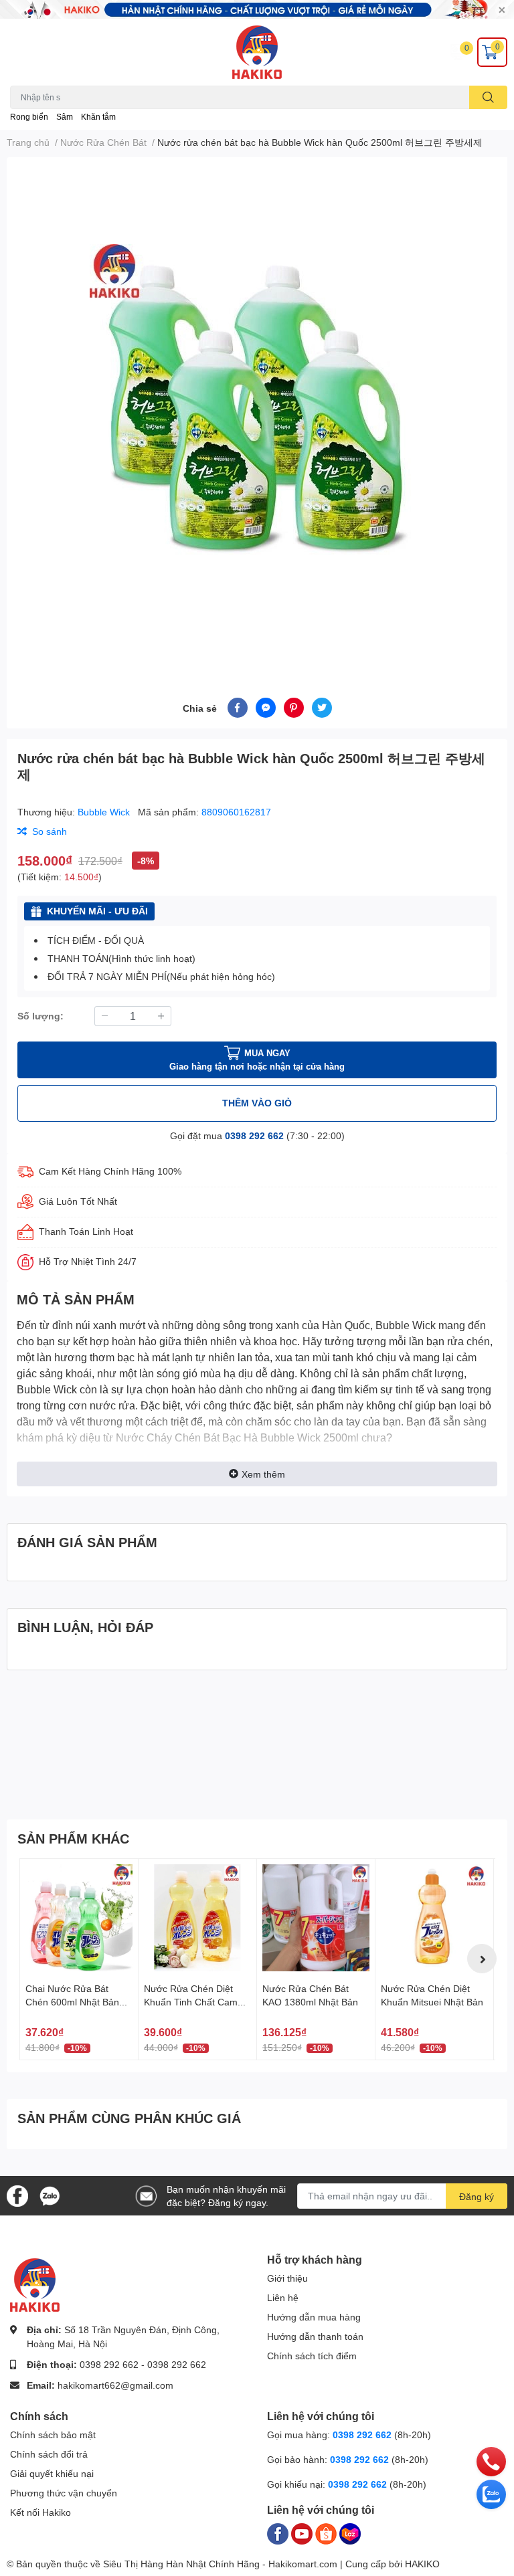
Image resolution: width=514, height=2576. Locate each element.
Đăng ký (477, 2196)
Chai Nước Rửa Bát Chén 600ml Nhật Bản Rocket (72, 2001)
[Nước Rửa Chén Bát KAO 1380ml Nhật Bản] (316, 1918)
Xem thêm (263, 1474)
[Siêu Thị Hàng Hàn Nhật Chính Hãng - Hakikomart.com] (257, 52)
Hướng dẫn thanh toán (315, 2336)
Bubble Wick (105, 812)
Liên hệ (283, 2297)
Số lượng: (40, 1016)
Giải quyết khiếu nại (52, 2473)
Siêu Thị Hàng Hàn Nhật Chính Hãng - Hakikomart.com (220, 2564)
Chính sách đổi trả (49, 2454)
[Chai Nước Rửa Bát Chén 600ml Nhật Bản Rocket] (79, 1918)
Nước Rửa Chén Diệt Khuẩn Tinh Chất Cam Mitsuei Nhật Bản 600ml (194, 2001)
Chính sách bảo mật (53, 2435)
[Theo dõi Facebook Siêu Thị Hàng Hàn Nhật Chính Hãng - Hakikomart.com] (17, 2194)
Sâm (65, 117)
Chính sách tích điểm (312, 2356)
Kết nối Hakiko (40, 2512)
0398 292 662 (254, 1135)
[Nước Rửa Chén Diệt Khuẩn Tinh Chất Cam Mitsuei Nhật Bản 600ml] (197, 1918)
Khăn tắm (98, 117)
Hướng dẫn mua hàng (314, 2317)
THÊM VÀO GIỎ (257, 1103)
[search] (488, 97)
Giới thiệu (287, 2278)
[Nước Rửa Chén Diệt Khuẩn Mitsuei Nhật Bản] (434, 1918)
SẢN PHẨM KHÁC (73, 1838)
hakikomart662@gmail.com (115, 2385)
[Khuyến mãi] (257, 9)
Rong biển (29, 117)
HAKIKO (422, 2564)
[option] (257, 411)
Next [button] (482, 1959)
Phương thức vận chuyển (64, 2493)
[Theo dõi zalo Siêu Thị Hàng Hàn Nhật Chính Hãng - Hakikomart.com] (50, 2194)
